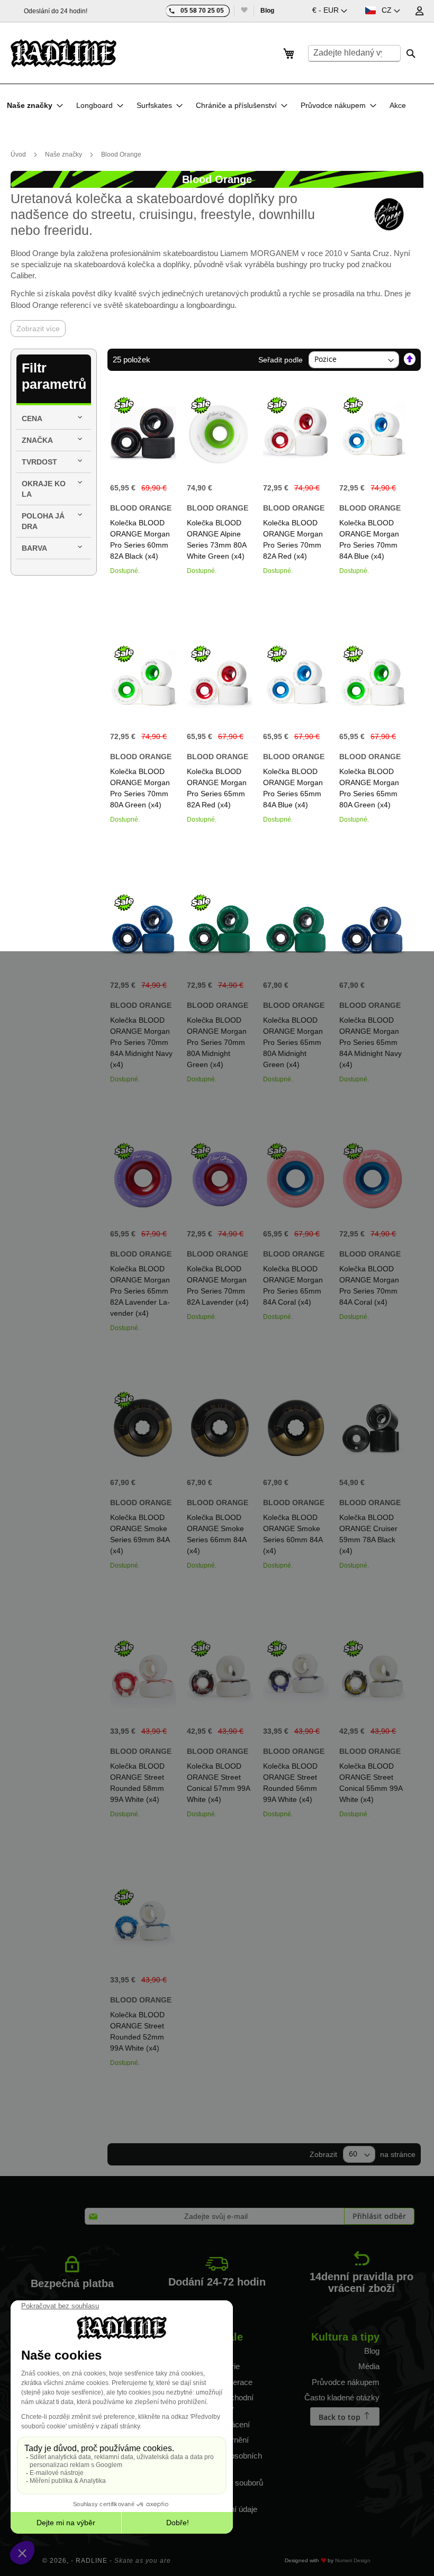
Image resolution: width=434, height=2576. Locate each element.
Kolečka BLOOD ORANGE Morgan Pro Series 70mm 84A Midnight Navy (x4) (141, 1042)
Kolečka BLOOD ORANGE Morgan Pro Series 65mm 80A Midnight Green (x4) (293, 1042)
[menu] (209, 105)
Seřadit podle (281, 359)
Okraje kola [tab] (44, 489)
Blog (267, 11)
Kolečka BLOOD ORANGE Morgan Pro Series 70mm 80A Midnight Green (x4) (217, 1042)
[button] (330, 11)
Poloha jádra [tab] (43, 521)
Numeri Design (353, 2560)
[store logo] (64, 53)
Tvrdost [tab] (39, 462)
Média (369, 2366)
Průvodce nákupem (346, 2382)
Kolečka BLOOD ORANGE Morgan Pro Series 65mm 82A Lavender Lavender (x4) (140, 1291)
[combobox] (354, 53)
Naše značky (64, 154)
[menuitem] (35, 105)
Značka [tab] (37, 440)
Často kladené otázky (342, 2397)
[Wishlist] (244, 11)
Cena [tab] (32, 418)
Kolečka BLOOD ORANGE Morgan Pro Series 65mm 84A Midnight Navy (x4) (370, 1042)
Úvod (19, 154)
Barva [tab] (34, 548)
